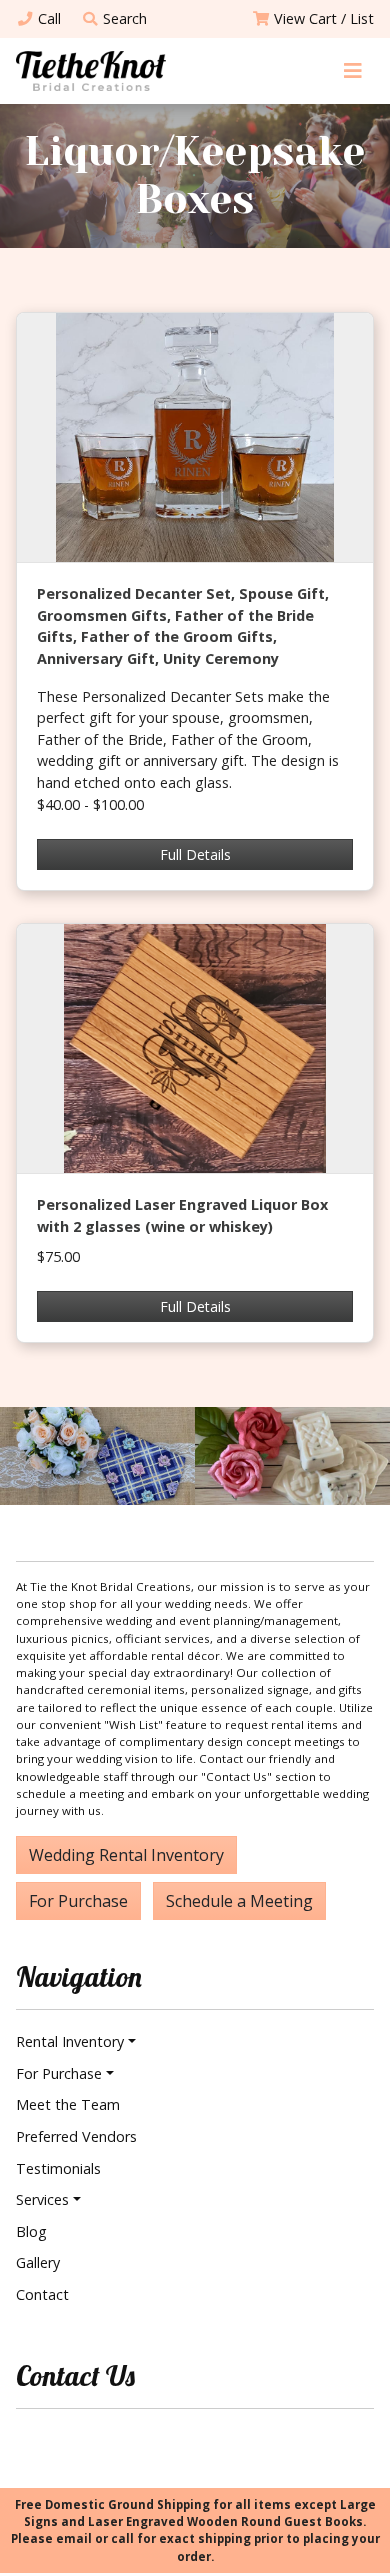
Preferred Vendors (76, 2136)
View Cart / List (324, 18)
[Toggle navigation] (352, 70)
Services (42, 2199)
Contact (42, 2294)
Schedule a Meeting (239, 1901)
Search (125, 18)
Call (49, 18)
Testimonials (58, 2168)
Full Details (195, 854)
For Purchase (78, 1901)
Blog (31, 2231)
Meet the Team (68, 2104)
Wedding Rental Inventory (126, 1855)
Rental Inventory (70, 2041)
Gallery (38, 2262)
